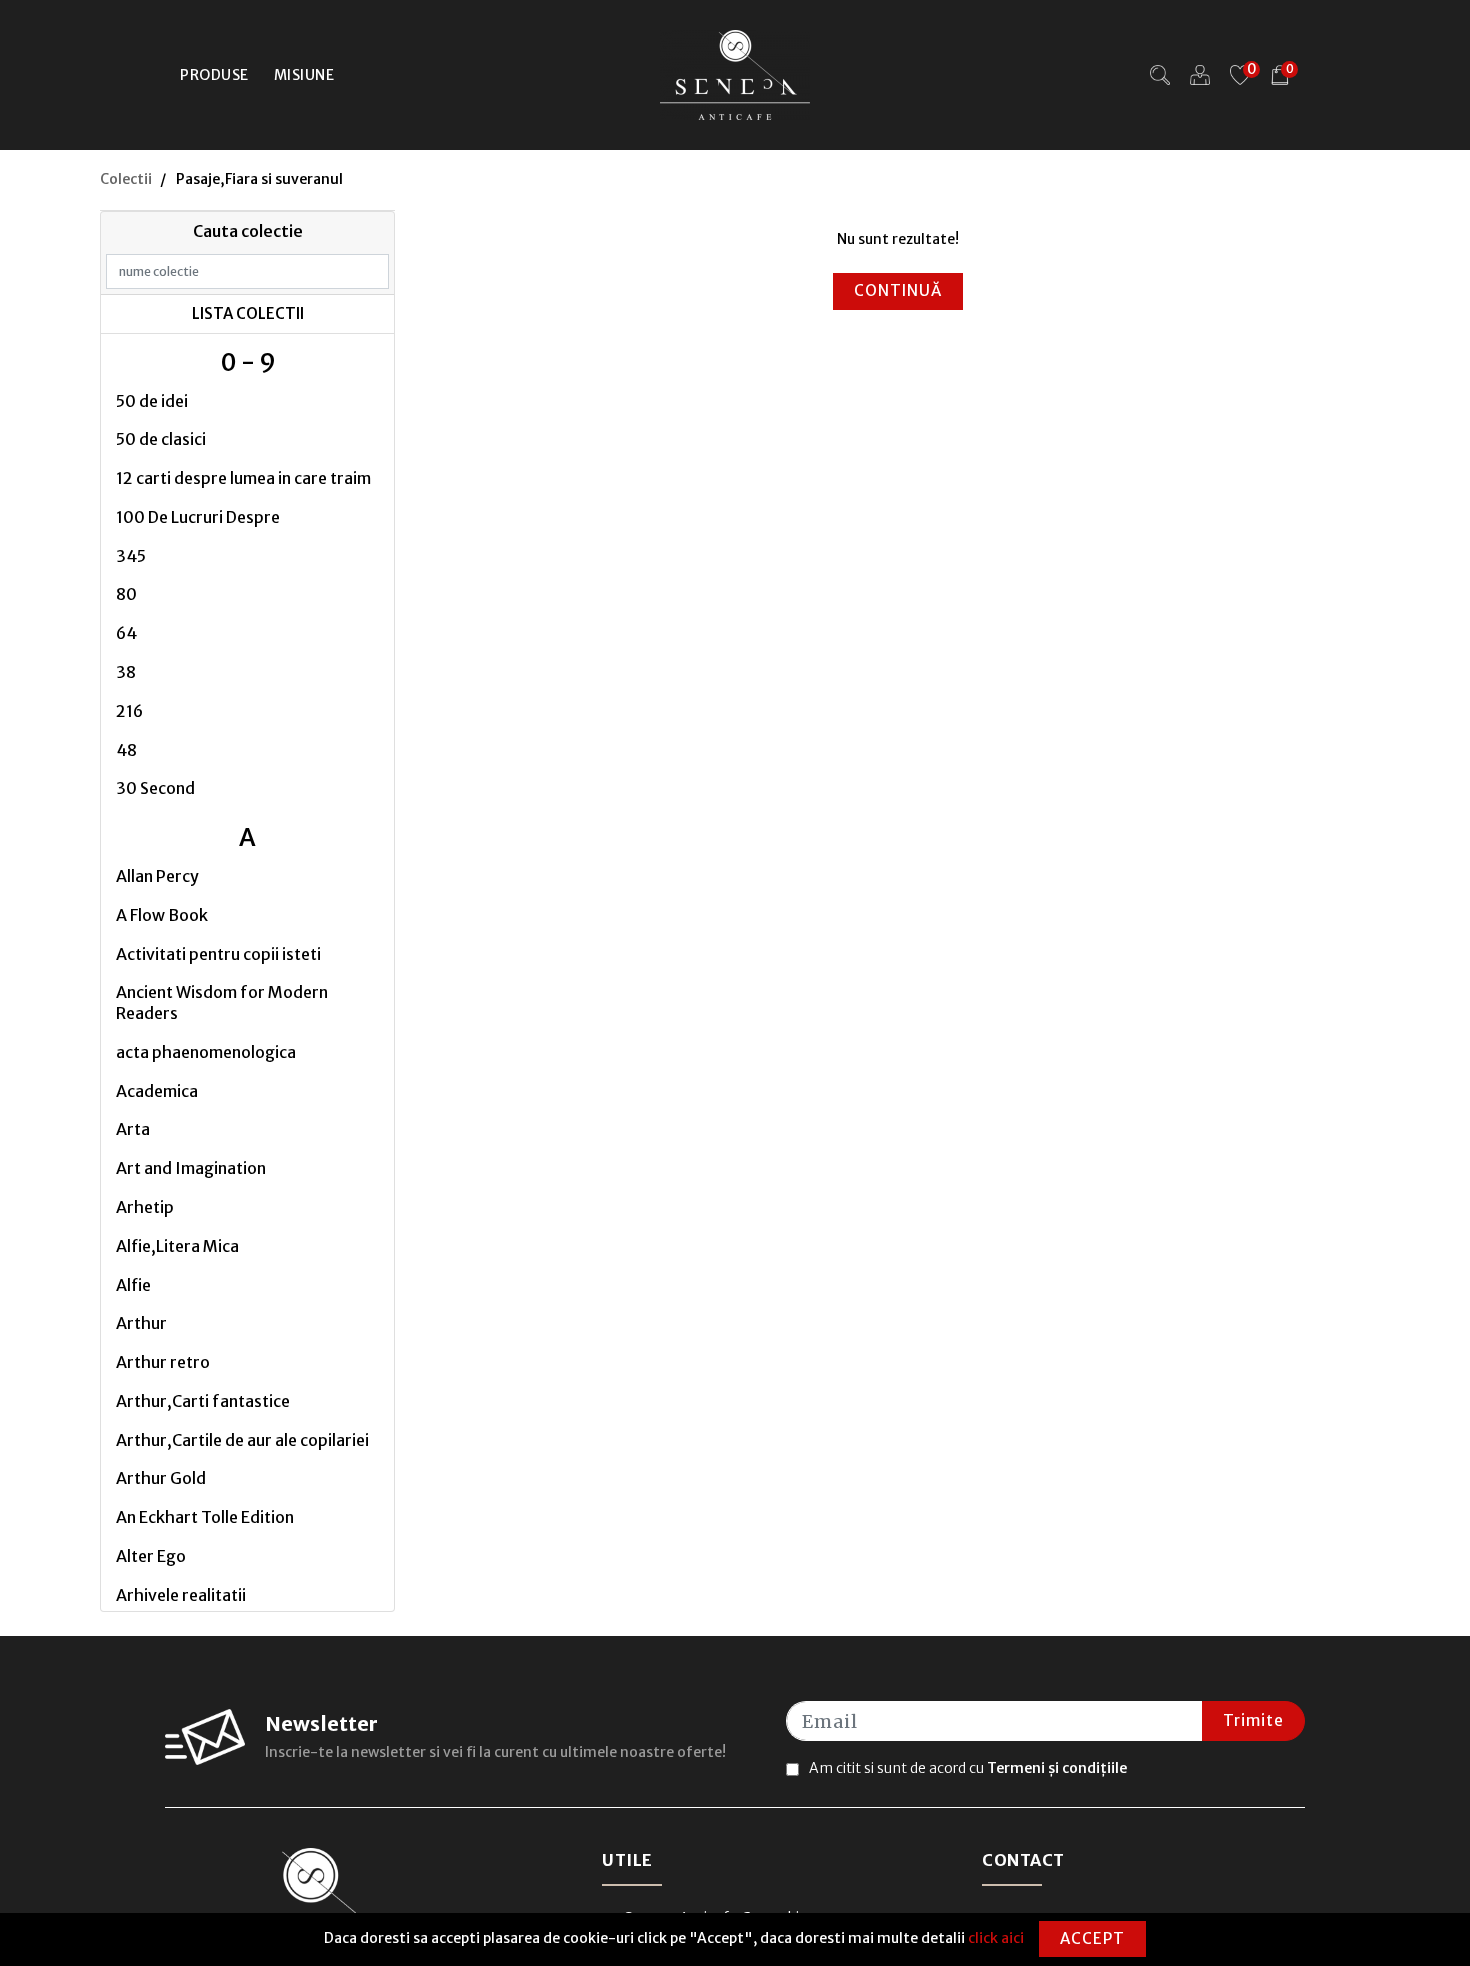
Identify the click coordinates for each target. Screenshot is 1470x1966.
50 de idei (152, 401)
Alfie (133, 1285)
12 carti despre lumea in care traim (243, 478)
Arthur (141, 1323)
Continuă (898, 290)
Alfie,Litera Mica (177, 1246)
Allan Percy (157, 876)
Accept (1092, 1938)
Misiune (304, 75)
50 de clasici (161, 439)
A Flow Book (162, 915)
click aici (996, 1938)
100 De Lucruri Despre (198, 517)
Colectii (126, 179)
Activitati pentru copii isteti (218, 954)
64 (126, 633)
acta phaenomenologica (206, 1052)
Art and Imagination (191, 1168)
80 (126, 594)
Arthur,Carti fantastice (203, 1401)
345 (131, 556)
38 (126, 672)
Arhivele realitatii (181, 1595)
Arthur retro (163, 1362)
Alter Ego (151, 1556)
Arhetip (145, 1207)
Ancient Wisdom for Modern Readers (222, 1002)
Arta (133, 1129)
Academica (157, 1091)
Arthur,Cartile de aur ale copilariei (242, 1440)
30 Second (155, 788)
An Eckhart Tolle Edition (205, 1517)
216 (129, 711)
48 (126, 750)
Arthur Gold (161, 1478)
